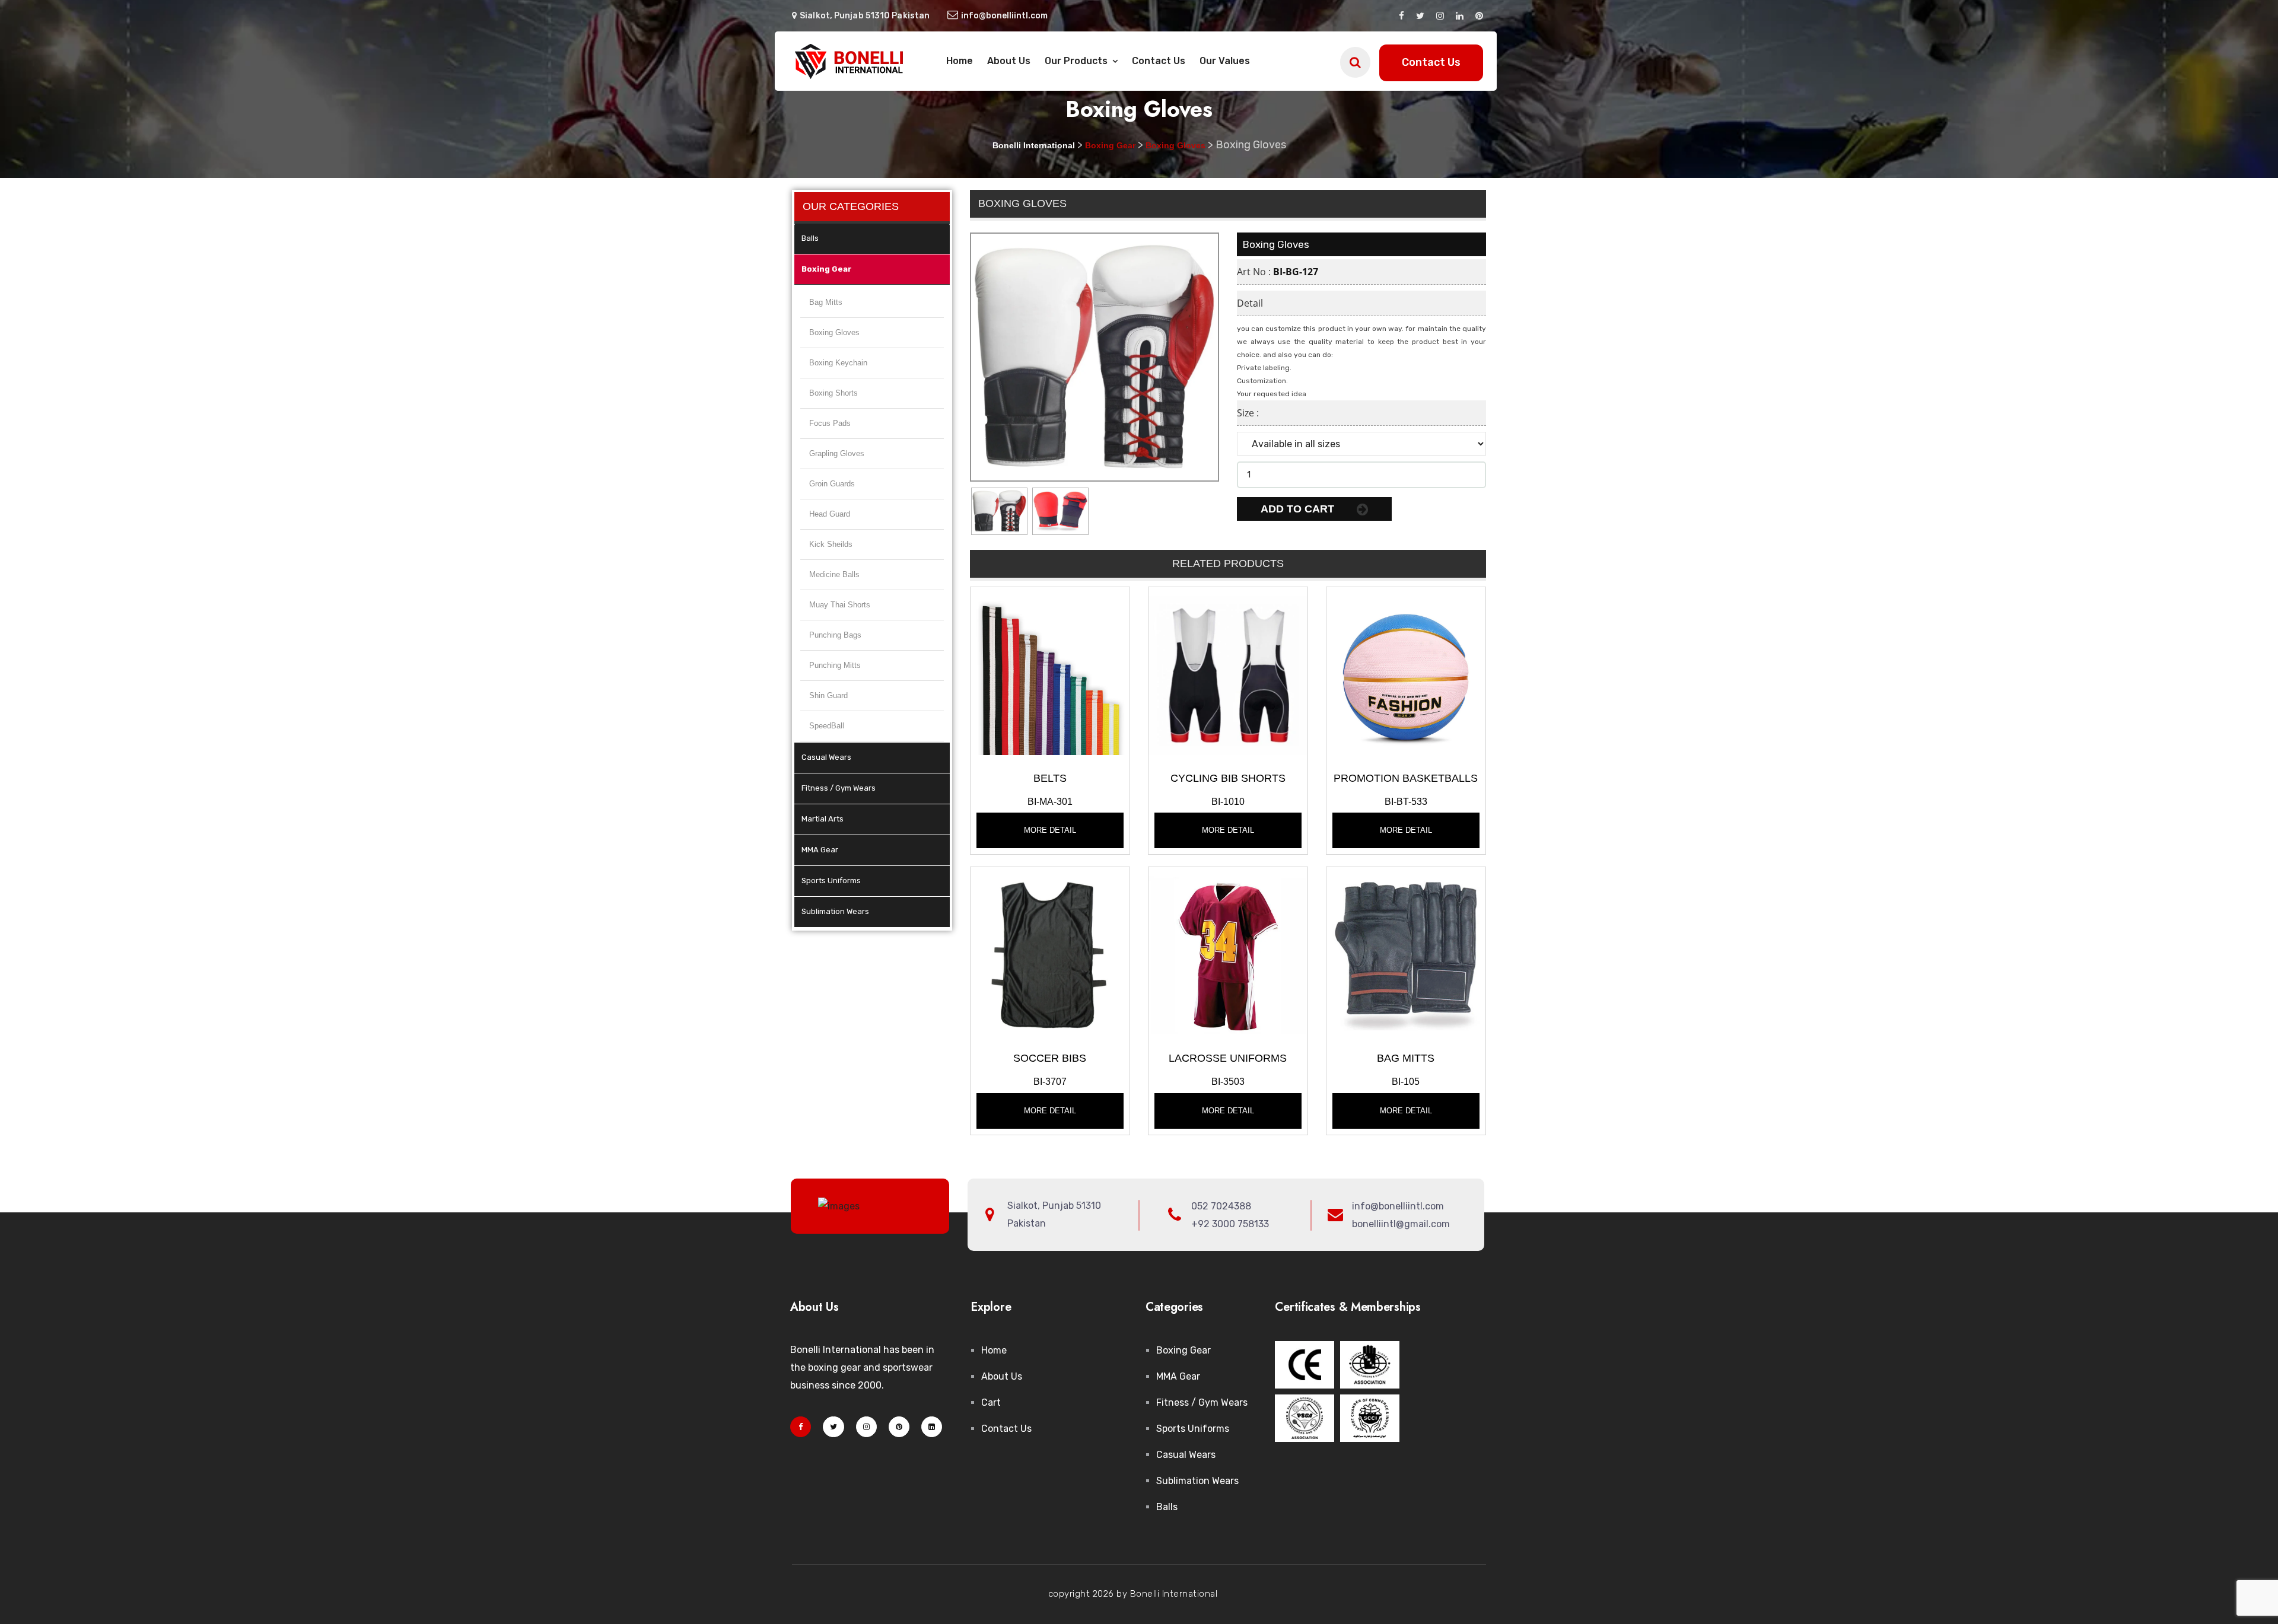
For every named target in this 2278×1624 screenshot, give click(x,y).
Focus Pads (830, 423)
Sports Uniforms (831, 881)
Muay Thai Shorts (840, 605)
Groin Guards (832, 484)
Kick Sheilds (831, 544)
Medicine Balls (834, 574)
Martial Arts (823, 819)
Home (960, 61)
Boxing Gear (827, 269)
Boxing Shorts (833, 393)
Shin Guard (828, 695)
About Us (1009, 61)
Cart (991, 1402)
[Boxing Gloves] (1050, 675)
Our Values (1225, 61)
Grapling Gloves (837, 453)
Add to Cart (1299, 509)
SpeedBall (827, 726)
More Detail (1050, 830)
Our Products (1077, 61)
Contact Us (1159, 61)
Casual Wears (826, 757)
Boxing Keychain (838, 363)
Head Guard (830, 514)
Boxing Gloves (834, 332)
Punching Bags (835, 635)
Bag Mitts (826, 302)
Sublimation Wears (835, 911)
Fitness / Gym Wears (839, 788)
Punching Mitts (835, 665)
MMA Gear (820, 850)
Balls (810, 238)
